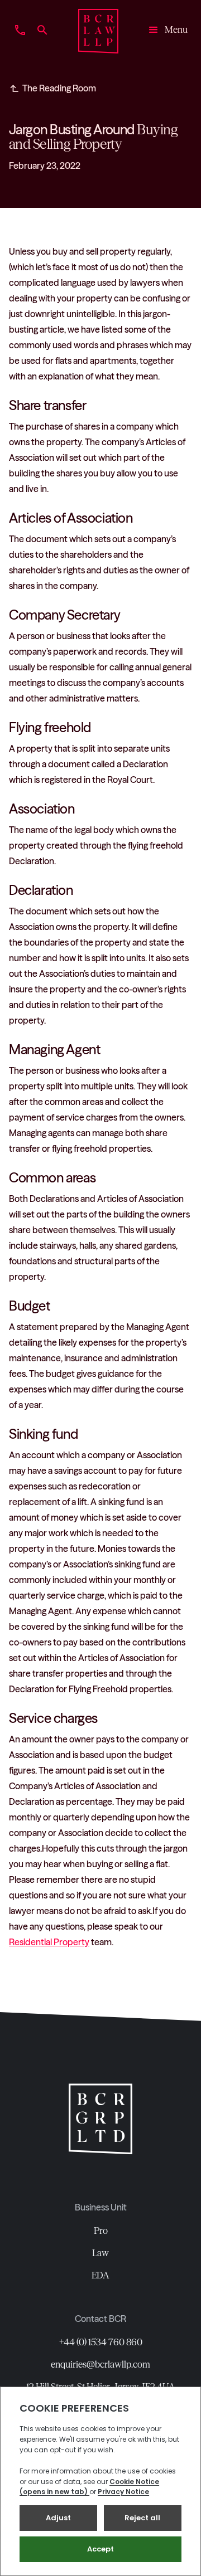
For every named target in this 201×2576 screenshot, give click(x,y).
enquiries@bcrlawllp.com (100, 2364)
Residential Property (49, 1942)
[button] (164, 31)
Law (100, 2253)
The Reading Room (59, 88)
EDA (100, 2275)
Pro (101, 2231)
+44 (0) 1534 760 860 (101, 2342)
